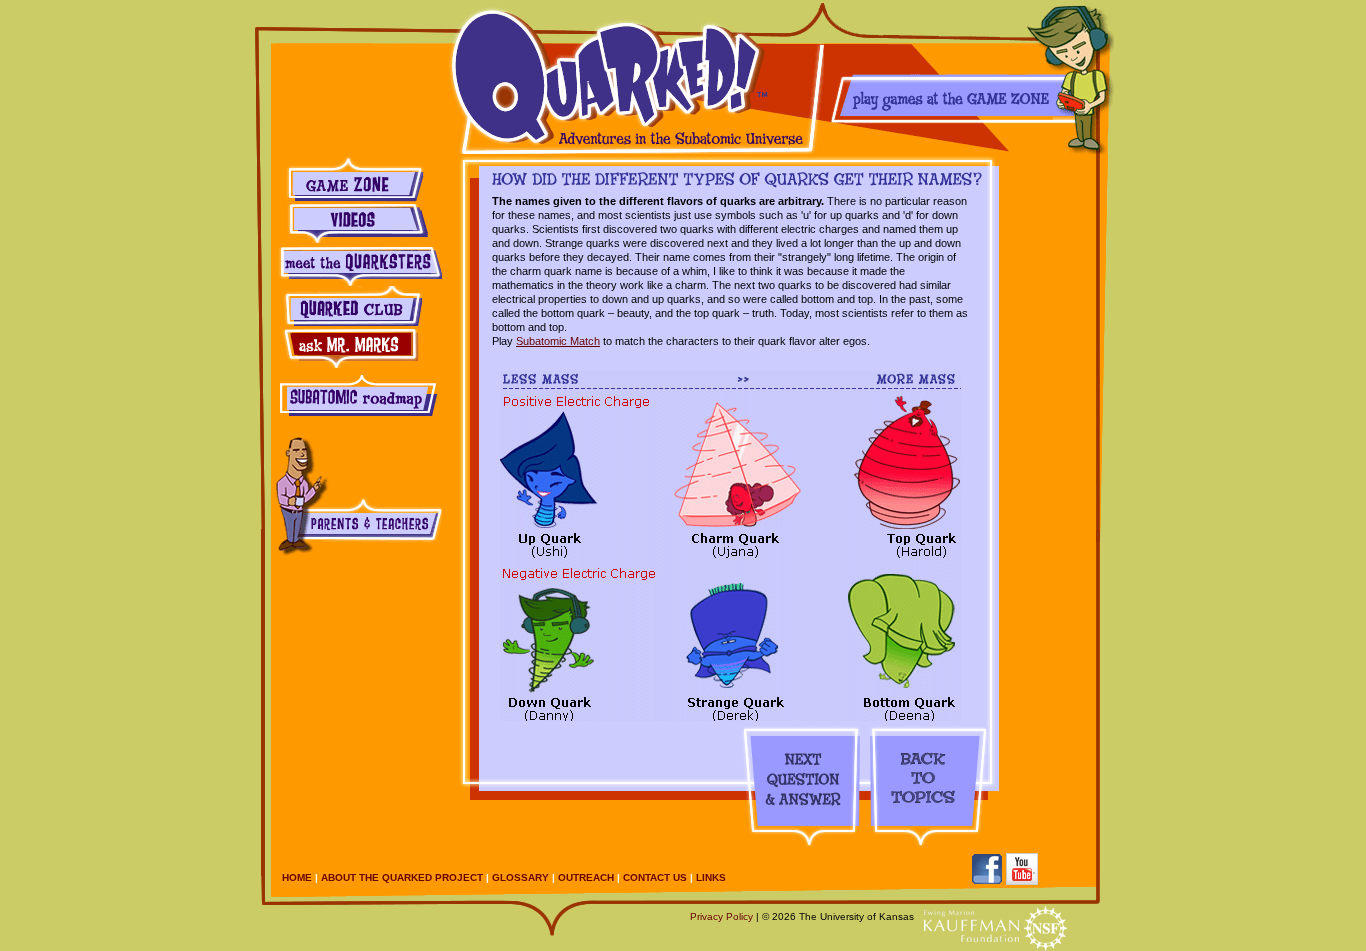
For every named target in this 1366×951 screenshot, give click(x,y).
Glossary (520, 877)
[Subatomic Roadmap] (356, 393)
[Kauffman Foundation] (971, 926)
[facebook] (987, 869)
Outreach (586, 877)
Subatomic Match (558, 341)
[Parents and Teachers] (356, 491)
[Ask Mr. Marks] (356, 347)
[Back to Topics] (925, 788)
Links (711, 877)
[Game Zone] (970, 77)
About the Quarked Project (402, 877)
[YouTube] (1022, 869)
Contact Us (655, 877)
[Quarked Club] (356, 306)
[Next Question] (800, 788)
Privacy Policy (721, 916)
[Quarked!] (635, 77)
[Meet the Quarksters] (356, 265)
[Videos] (356, 223)
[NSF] (1045, 928)
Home (297, 877)
